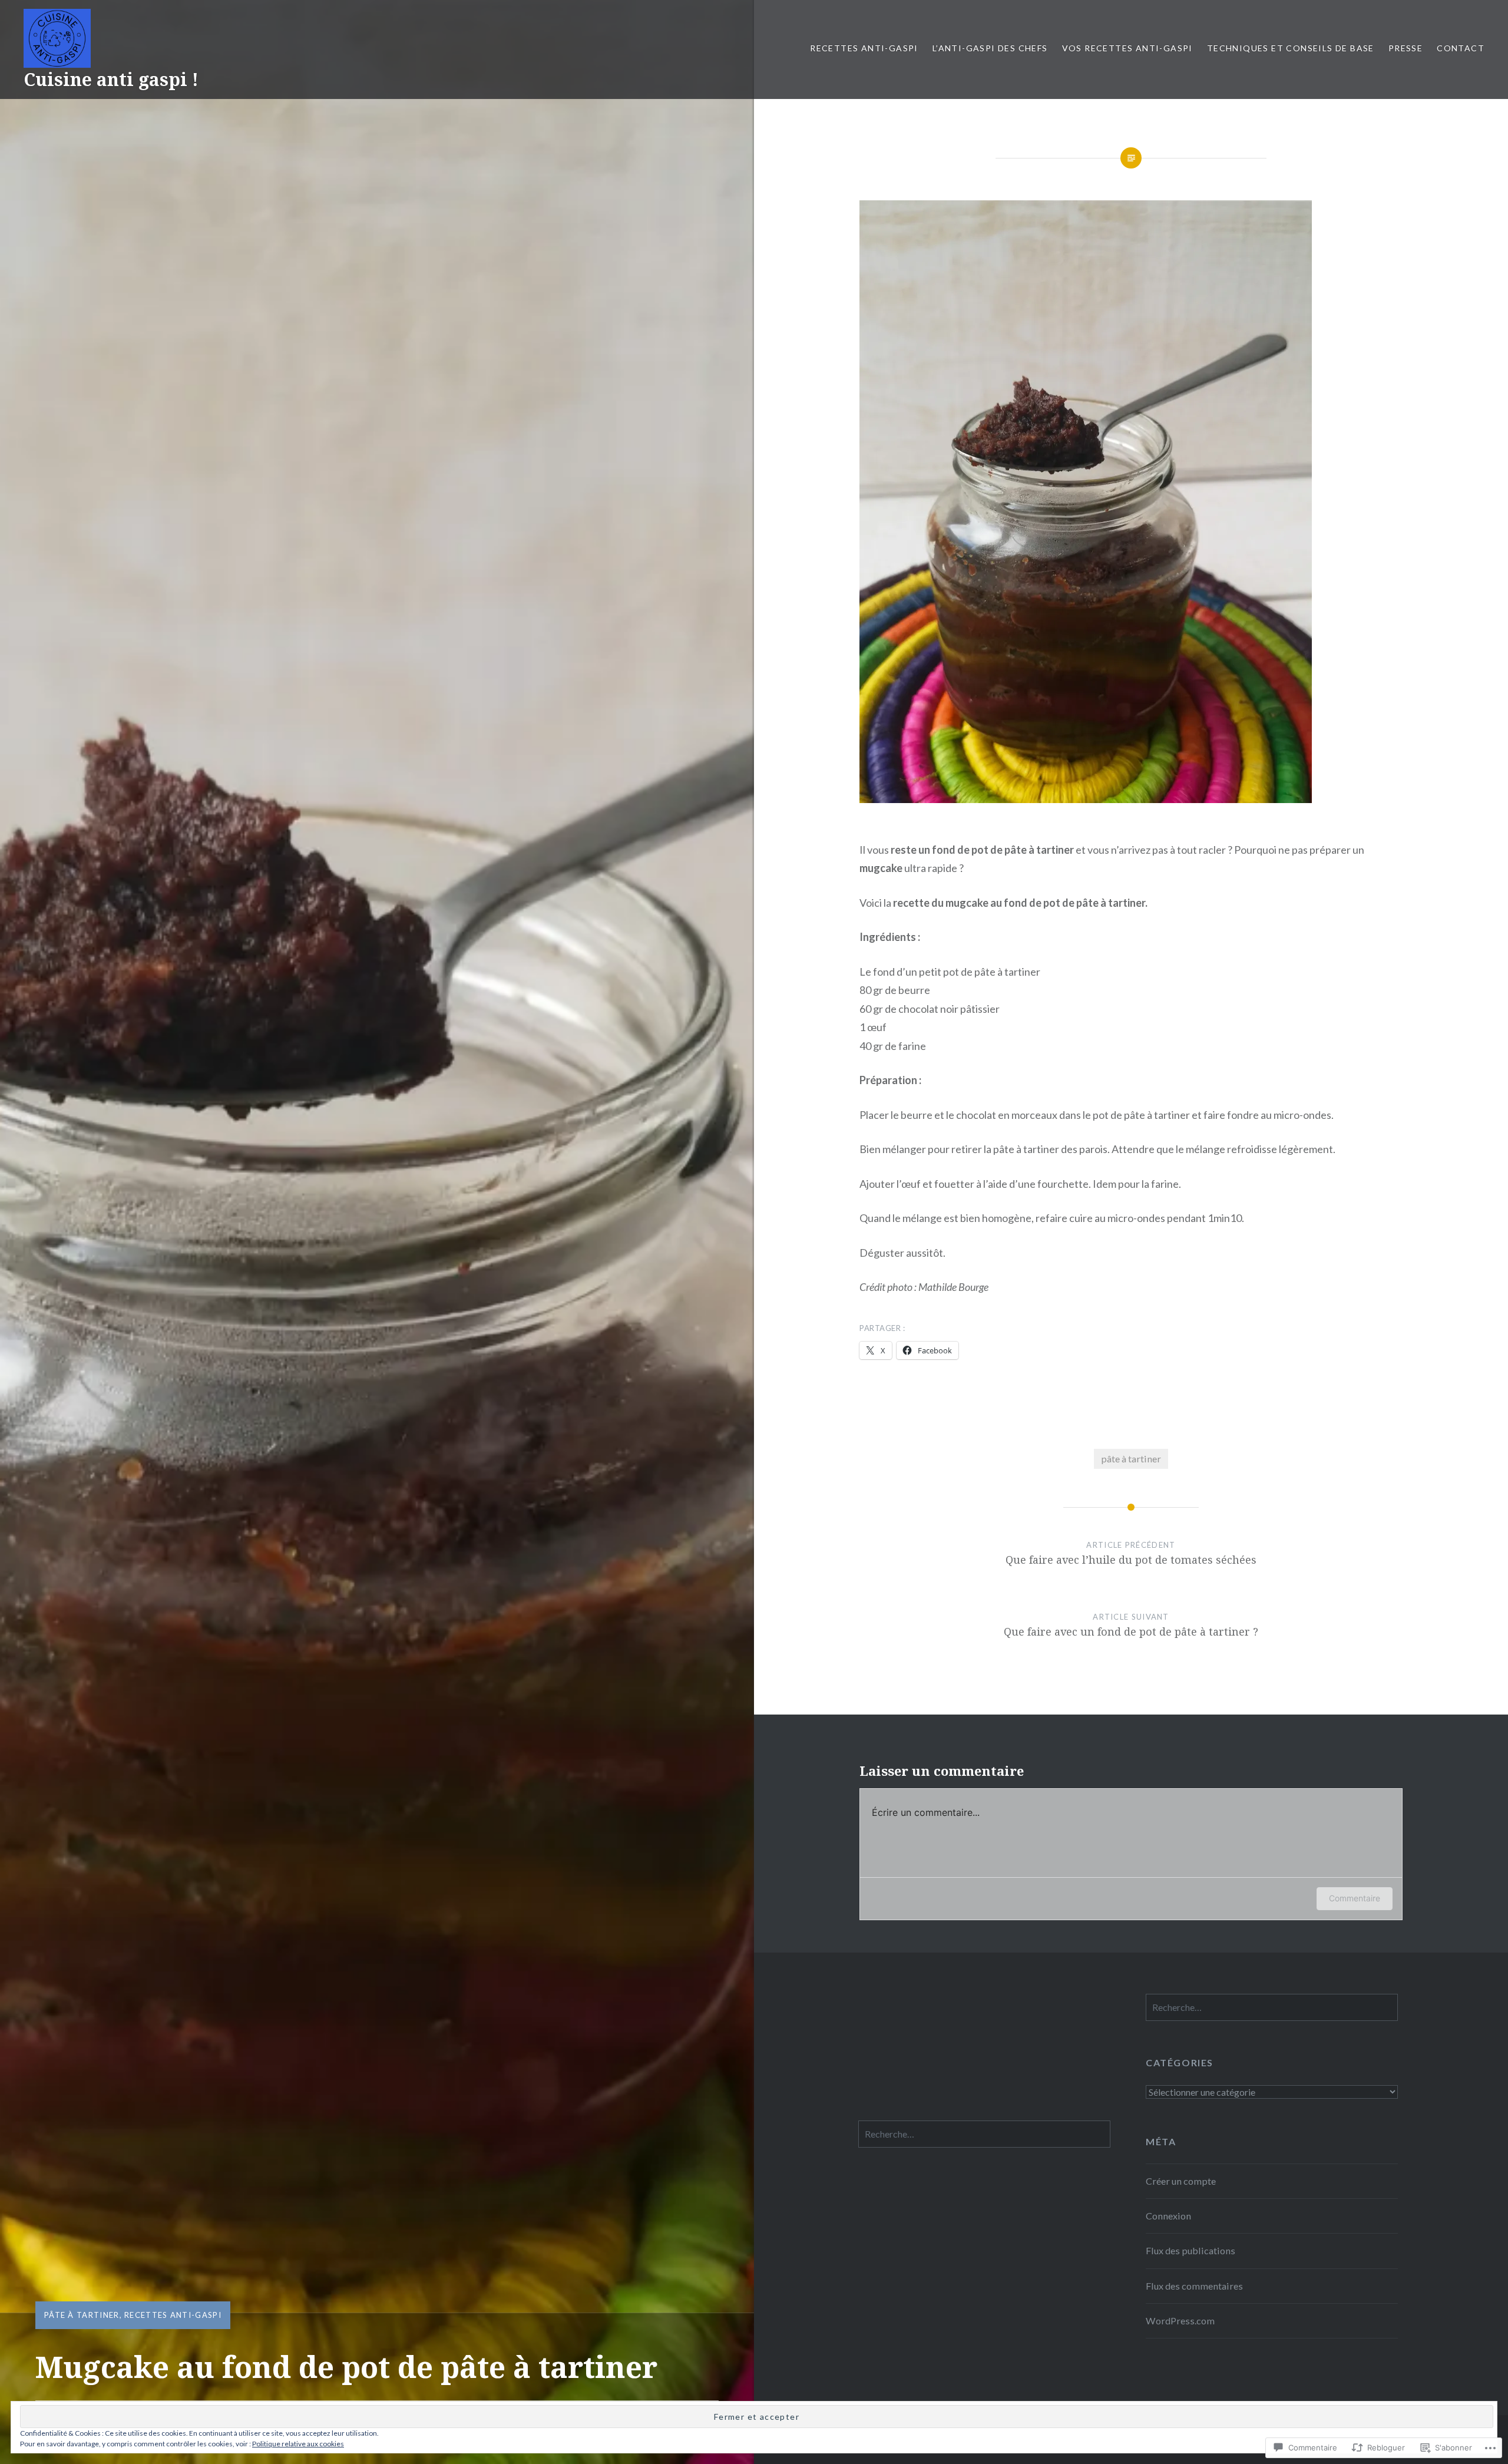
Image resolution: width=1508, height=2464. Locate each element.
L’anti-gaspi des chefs (990, 48)
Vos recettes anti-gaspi (1127, 48)
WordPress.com (1180, 2321)
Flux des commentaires (1194, 2286)
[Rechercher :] (1272, 2007)
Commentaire (1355, 1898)
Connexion (1168, 2216)
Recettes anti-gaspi (864, 48)
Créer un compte (1181, 2181)
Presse (1406, 48)
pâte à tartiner (82, 2315)
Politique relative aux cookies (298, 2444)
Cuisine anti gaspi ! (111, 79)
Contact (1461, 48)
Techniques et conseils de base (1291, 48)
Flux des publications (1190, 2250)
